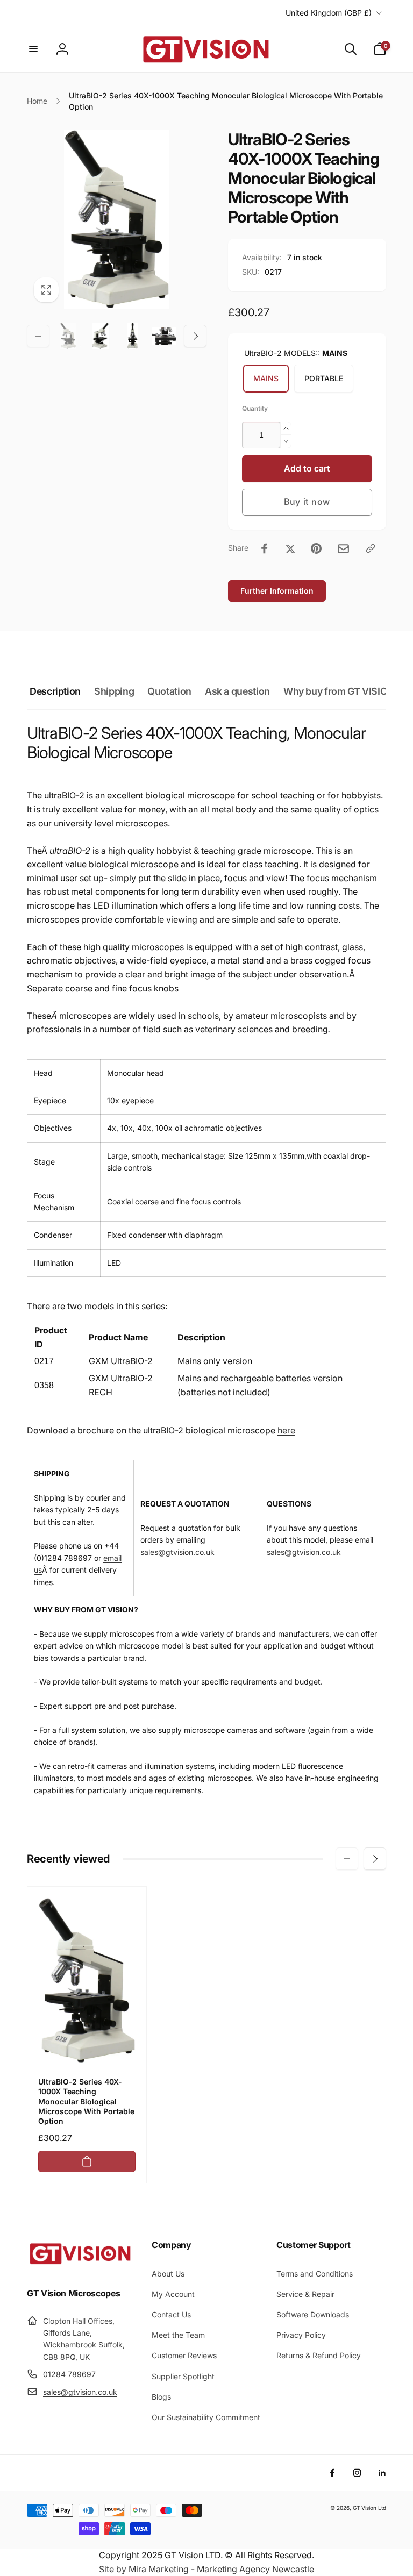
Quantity (255, 408)
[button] (33, 49)
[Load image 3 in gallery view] (132, 336)
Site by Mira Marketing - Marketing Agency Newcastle (206, 2569)
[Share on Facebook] (265, 548)
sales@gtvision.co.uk (177, 1552)
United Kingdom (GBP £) (329, 13)
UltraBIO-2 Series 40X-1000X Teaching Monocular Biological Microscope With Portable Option (86, 2101)
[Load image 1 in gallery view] (68, 336)
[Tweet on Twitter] (290, 548)
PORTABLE (324, 378)
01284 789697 (69, 2374)
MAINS (266, 378)
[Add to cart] (87, 2161)
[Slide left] (38, 336)
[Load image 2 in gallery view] (101, 336)
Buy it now (307, 502)
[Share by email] (343, 549)
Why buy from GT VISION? (342, 691)
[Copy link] (371, 548)
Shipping (114, 691)
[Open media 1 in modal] (117, 219)
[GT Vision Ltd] (81, 2264)
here (286, 1430)
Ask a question (237, 691)
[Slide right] (195, 336)
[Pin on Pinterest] (316, 548)
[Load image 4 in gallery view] (165, 336)
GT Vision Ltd (369, 2508)
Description (55, 691)
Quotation (169, 691)
